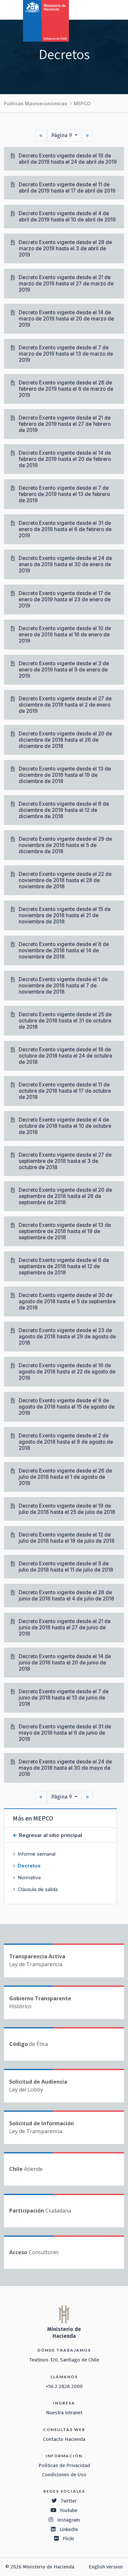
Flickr (69, 2539)
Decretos (29, 1866)
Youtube (69, 2510)
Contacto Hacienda (64, 2439)
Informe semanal (37, 1854)
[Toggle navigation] (96, 9)
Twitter (69, 2501)
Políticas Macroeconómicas (36, 103)
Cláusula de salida (38, 1889)
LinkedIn (69, 2529)
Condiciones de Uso (64, 2475)
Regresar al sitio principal (50, 1835)
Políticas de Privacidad (64, 2465)
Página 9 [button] (62, 135)
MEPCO (82, 103)
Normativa (29, 1877)
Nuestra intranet (64, 2413)
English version (106, 2567)
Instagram (69, 2520)
